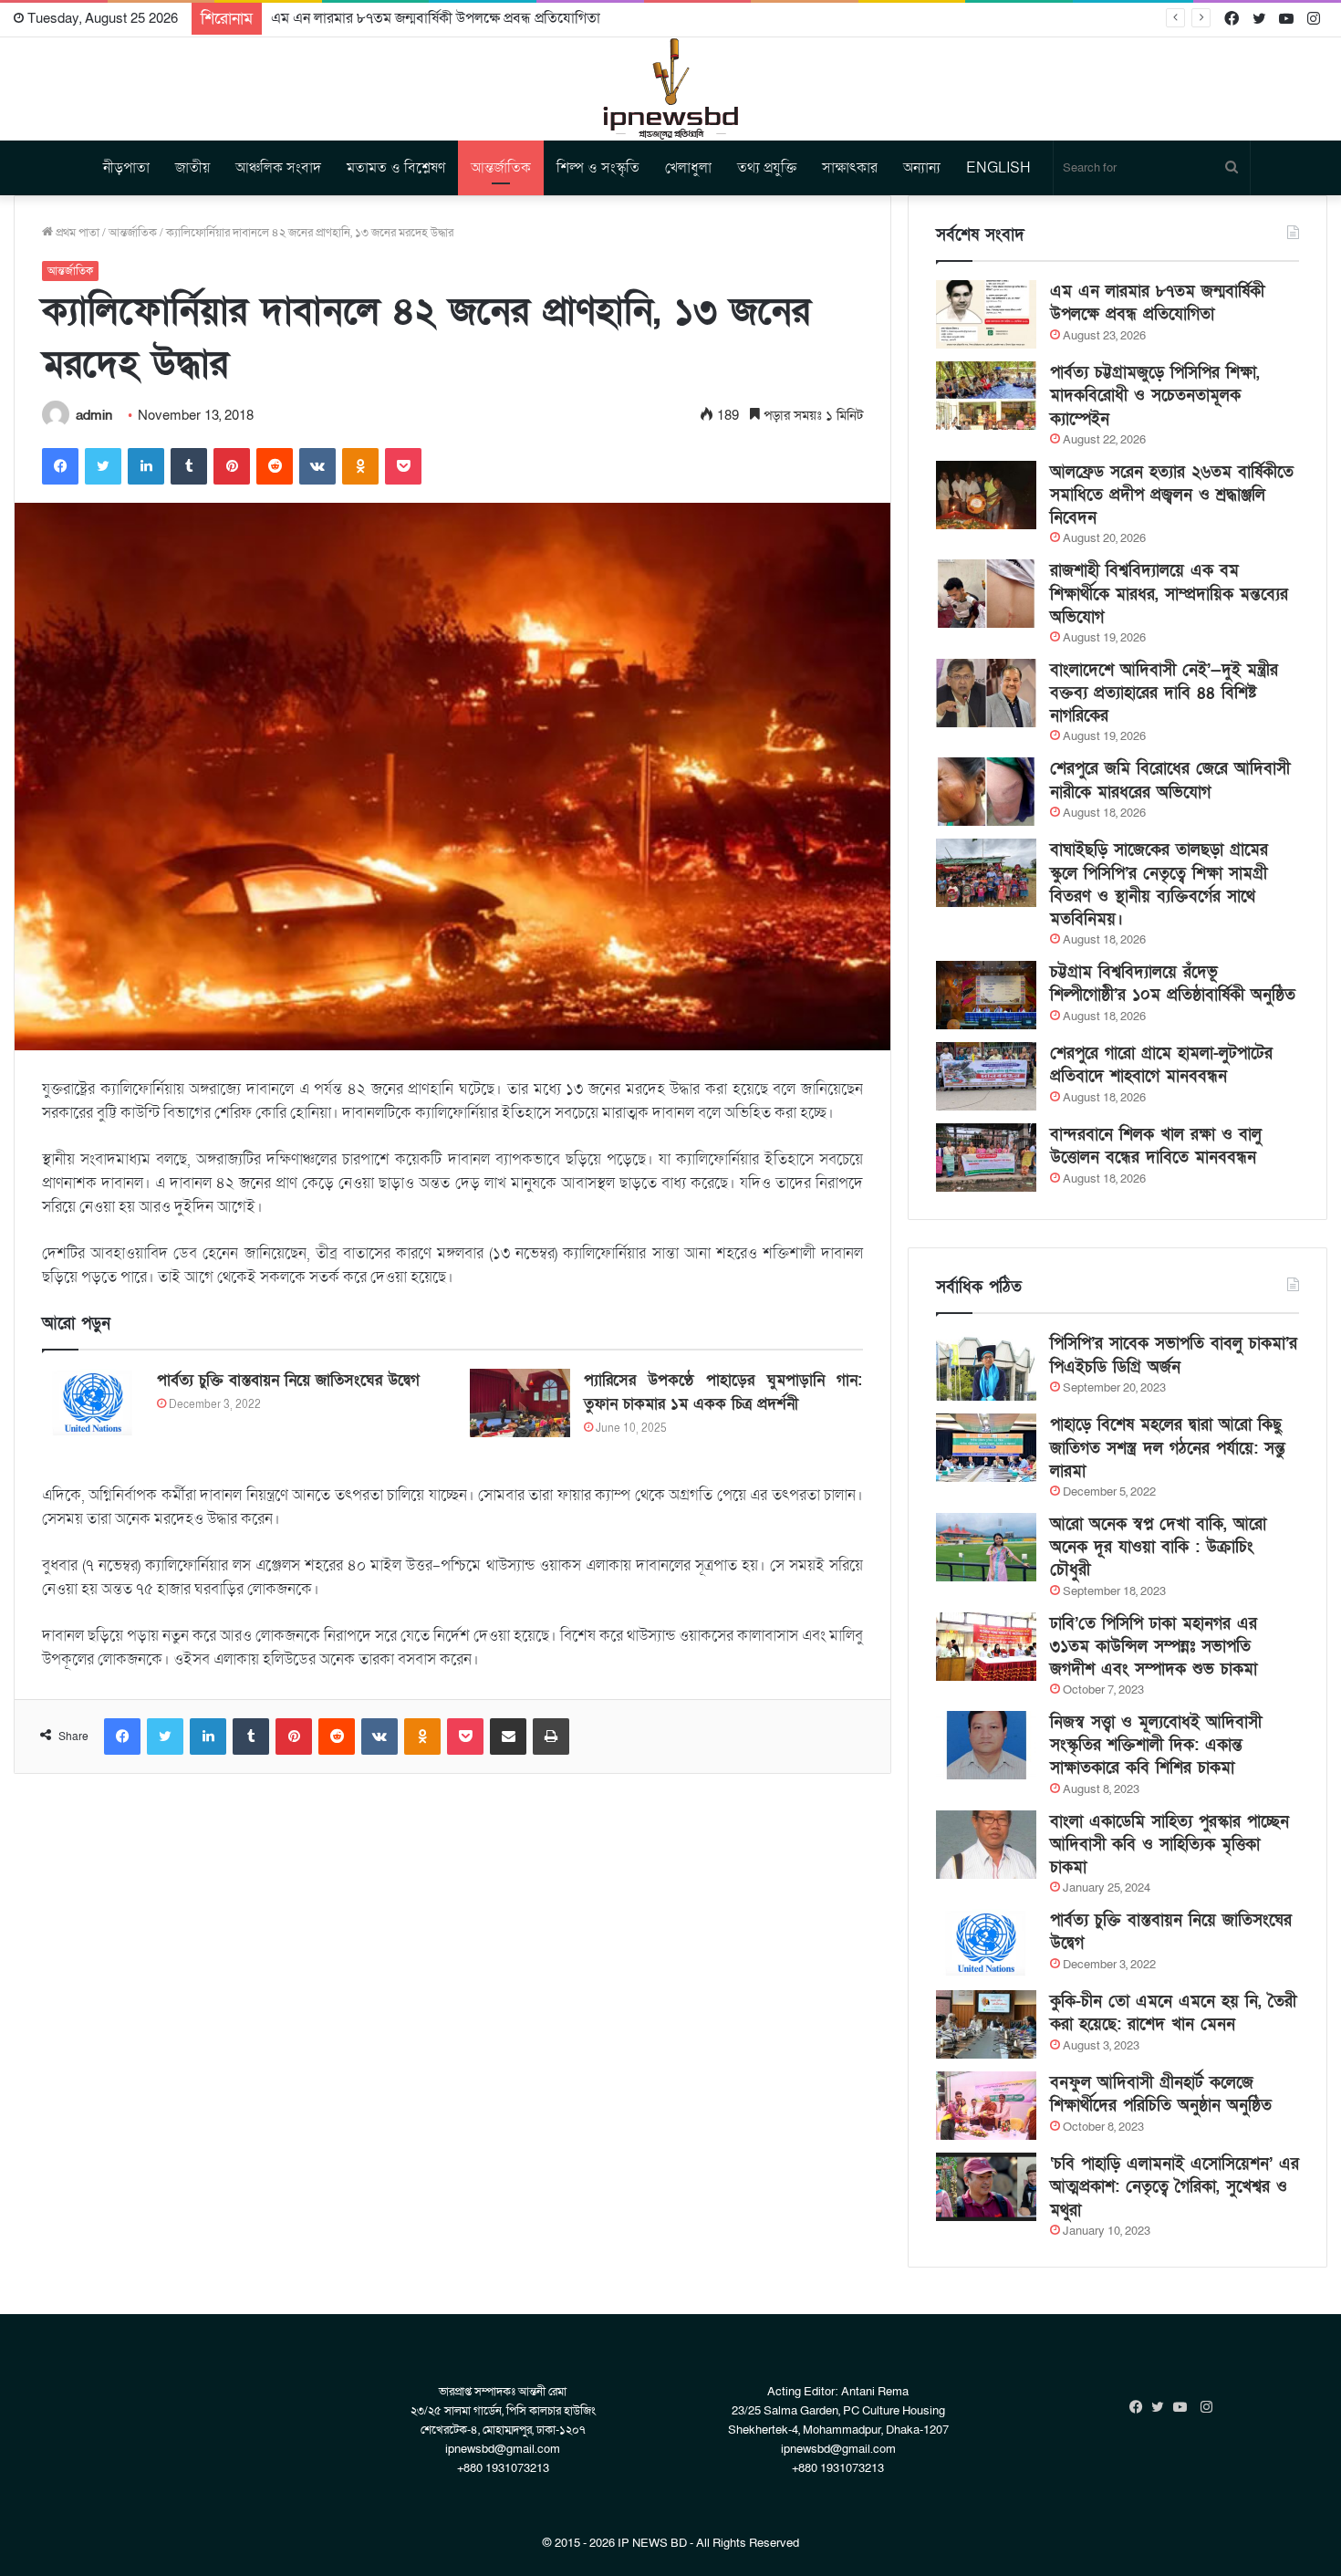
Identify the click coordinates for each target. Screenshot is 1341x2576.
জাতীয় (192, 168)
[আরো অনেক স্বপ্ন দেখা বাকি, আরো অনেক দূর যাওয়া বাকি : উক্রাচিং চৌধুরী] (986, 1547)
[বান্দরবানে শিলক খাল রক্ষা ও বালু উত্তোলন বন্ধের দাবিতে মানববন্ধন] (986, 1158)
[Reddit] (275, 466)
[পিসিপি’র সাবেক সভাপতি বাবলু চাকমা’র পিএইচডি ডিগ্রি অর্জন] (986, 1366)
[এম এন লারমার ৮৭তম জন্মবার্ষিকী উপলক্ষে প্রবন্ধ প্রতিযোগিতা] (986, 314)
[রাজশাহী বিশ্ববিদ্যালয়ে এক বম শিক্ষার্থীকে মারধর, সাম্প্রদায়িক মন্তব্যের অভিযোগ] (986, 594)
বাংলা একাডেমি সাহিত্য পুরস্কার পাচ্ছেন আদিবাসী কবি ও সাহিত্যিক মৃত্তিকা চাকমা (1169, 1845)
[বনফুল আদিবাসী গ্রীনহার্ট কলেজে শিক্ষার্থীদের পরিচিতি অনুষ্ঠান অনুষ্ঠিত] (986, 2106)
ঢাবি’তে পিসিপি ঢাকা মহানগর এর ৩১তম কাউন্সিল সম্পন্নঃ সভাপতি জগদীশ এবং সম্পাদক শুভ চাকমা (1154, 1647)
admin (94, 415)
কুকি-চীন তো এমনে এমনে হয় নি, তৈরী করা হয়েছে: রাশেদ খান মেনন (1173, 2013)
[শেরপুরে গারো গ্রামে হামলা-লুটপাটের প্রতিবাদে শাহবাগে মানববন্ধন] (986, 1076)
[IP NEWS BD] (670, 89)
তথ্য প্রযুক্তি (767, 168)
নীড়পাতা (126, 168)
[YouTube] (1184, 2407)
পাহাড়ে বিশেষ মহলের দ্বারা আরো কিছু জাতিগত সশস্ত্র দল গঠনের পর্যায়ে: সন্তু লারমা (1168, 1448)
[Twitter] (103, 466)
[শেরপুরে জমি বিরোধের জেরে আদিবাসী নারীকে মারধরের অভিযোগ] (986, 792)
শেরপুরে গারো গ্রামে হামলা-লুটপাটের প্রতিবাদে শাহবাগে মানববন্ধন (1161, 1065)
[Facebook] (60, 466)
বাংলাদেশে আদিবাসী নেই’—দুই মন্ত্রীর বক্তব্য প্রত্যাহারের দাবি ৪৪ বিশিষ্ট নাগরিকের (1164, 693)
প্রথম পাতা (76, 233)
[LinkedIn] (146, 466)
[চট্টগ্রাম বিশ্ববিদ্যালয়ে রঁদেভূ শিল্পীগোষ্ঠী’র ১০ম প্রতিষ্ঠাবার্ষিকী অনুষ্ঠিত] (986, 995)
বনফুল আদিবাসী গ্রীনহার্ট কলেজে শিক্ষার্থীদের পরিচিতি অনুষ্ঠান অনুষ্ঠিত (1161, 2094)
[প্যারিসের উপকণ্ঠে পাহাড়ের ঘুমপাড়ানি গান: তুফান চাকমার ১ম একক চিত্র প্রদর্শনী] (520, 1403)
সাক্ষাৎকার (850, 168)
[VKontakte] (317, 466)
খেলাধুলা (688, 168)
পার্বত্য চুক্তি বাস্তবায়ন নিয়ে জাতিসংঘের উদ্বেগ (288, 1380)
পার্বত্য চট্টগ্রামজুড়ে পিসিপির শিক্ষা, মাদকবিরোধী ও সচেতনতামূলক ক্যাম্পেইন (1155, 396)
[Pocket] (403, 466)
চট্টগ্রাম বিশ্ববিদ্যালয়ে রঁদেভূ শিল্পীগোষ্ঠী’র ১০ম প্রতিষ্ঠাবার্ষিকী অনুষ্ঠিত (1173, 984)
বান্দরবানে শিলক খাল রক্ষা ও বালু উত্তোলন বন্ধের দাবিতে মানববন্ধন (1156, 1146)
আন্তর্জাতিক (501, 168)
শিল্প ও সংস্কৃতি (598, 168)
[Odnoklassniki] (360, 466)
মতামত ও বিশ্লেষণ (396, 168)
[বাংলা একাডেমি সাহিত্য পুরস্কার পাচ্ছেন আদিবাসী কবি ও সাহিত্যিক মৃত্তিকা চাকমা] (986, 1845)
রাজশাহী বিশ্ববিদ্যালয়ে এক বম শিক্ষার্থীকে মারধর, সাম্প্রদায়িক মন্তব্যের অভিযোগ (1169, 594)
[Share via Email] (508, 1736)
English (998, 168)
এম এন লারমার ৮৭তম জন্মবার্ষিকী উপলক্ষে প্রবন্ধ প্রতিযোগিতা (1157, 303)
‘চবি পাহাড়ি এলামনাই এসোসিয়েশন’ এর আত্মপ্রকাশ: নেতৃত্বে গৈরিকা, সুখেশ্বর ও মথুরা (1175, 2187)
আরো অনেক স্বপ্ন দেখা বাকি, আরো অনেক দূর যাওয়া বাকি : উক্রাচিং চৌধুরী (1158, 1547)
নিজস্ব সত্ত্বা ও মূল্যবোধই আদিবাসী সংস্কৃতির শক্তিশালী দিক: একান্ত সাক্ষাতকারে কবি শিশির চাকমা (1156, 1745)
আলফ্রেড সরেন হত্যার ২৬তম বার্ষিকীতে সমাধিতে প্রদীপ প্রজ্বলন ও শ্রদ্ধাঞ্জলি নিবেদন (1172, 495)
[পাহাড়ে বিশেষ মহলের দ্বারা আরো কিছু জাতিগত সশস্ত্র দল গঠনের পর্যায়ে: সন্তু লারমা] (986, 1448)
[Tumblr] (189, 466)
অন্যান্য (922, 168)
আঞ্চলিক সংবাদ (278, 168)
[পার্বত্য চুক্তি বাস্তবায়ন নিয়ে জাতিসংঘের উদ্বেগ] (93, 1403)
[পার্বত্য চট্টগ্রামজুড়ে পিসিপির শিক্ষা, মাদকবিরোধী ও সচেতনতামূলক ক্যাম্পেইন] (986, 396)
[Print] (551, 1736)
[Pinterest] (232, 466)
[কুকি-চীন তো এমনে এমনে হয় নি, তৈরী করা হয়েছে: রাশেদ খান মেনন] (986, 2024)
